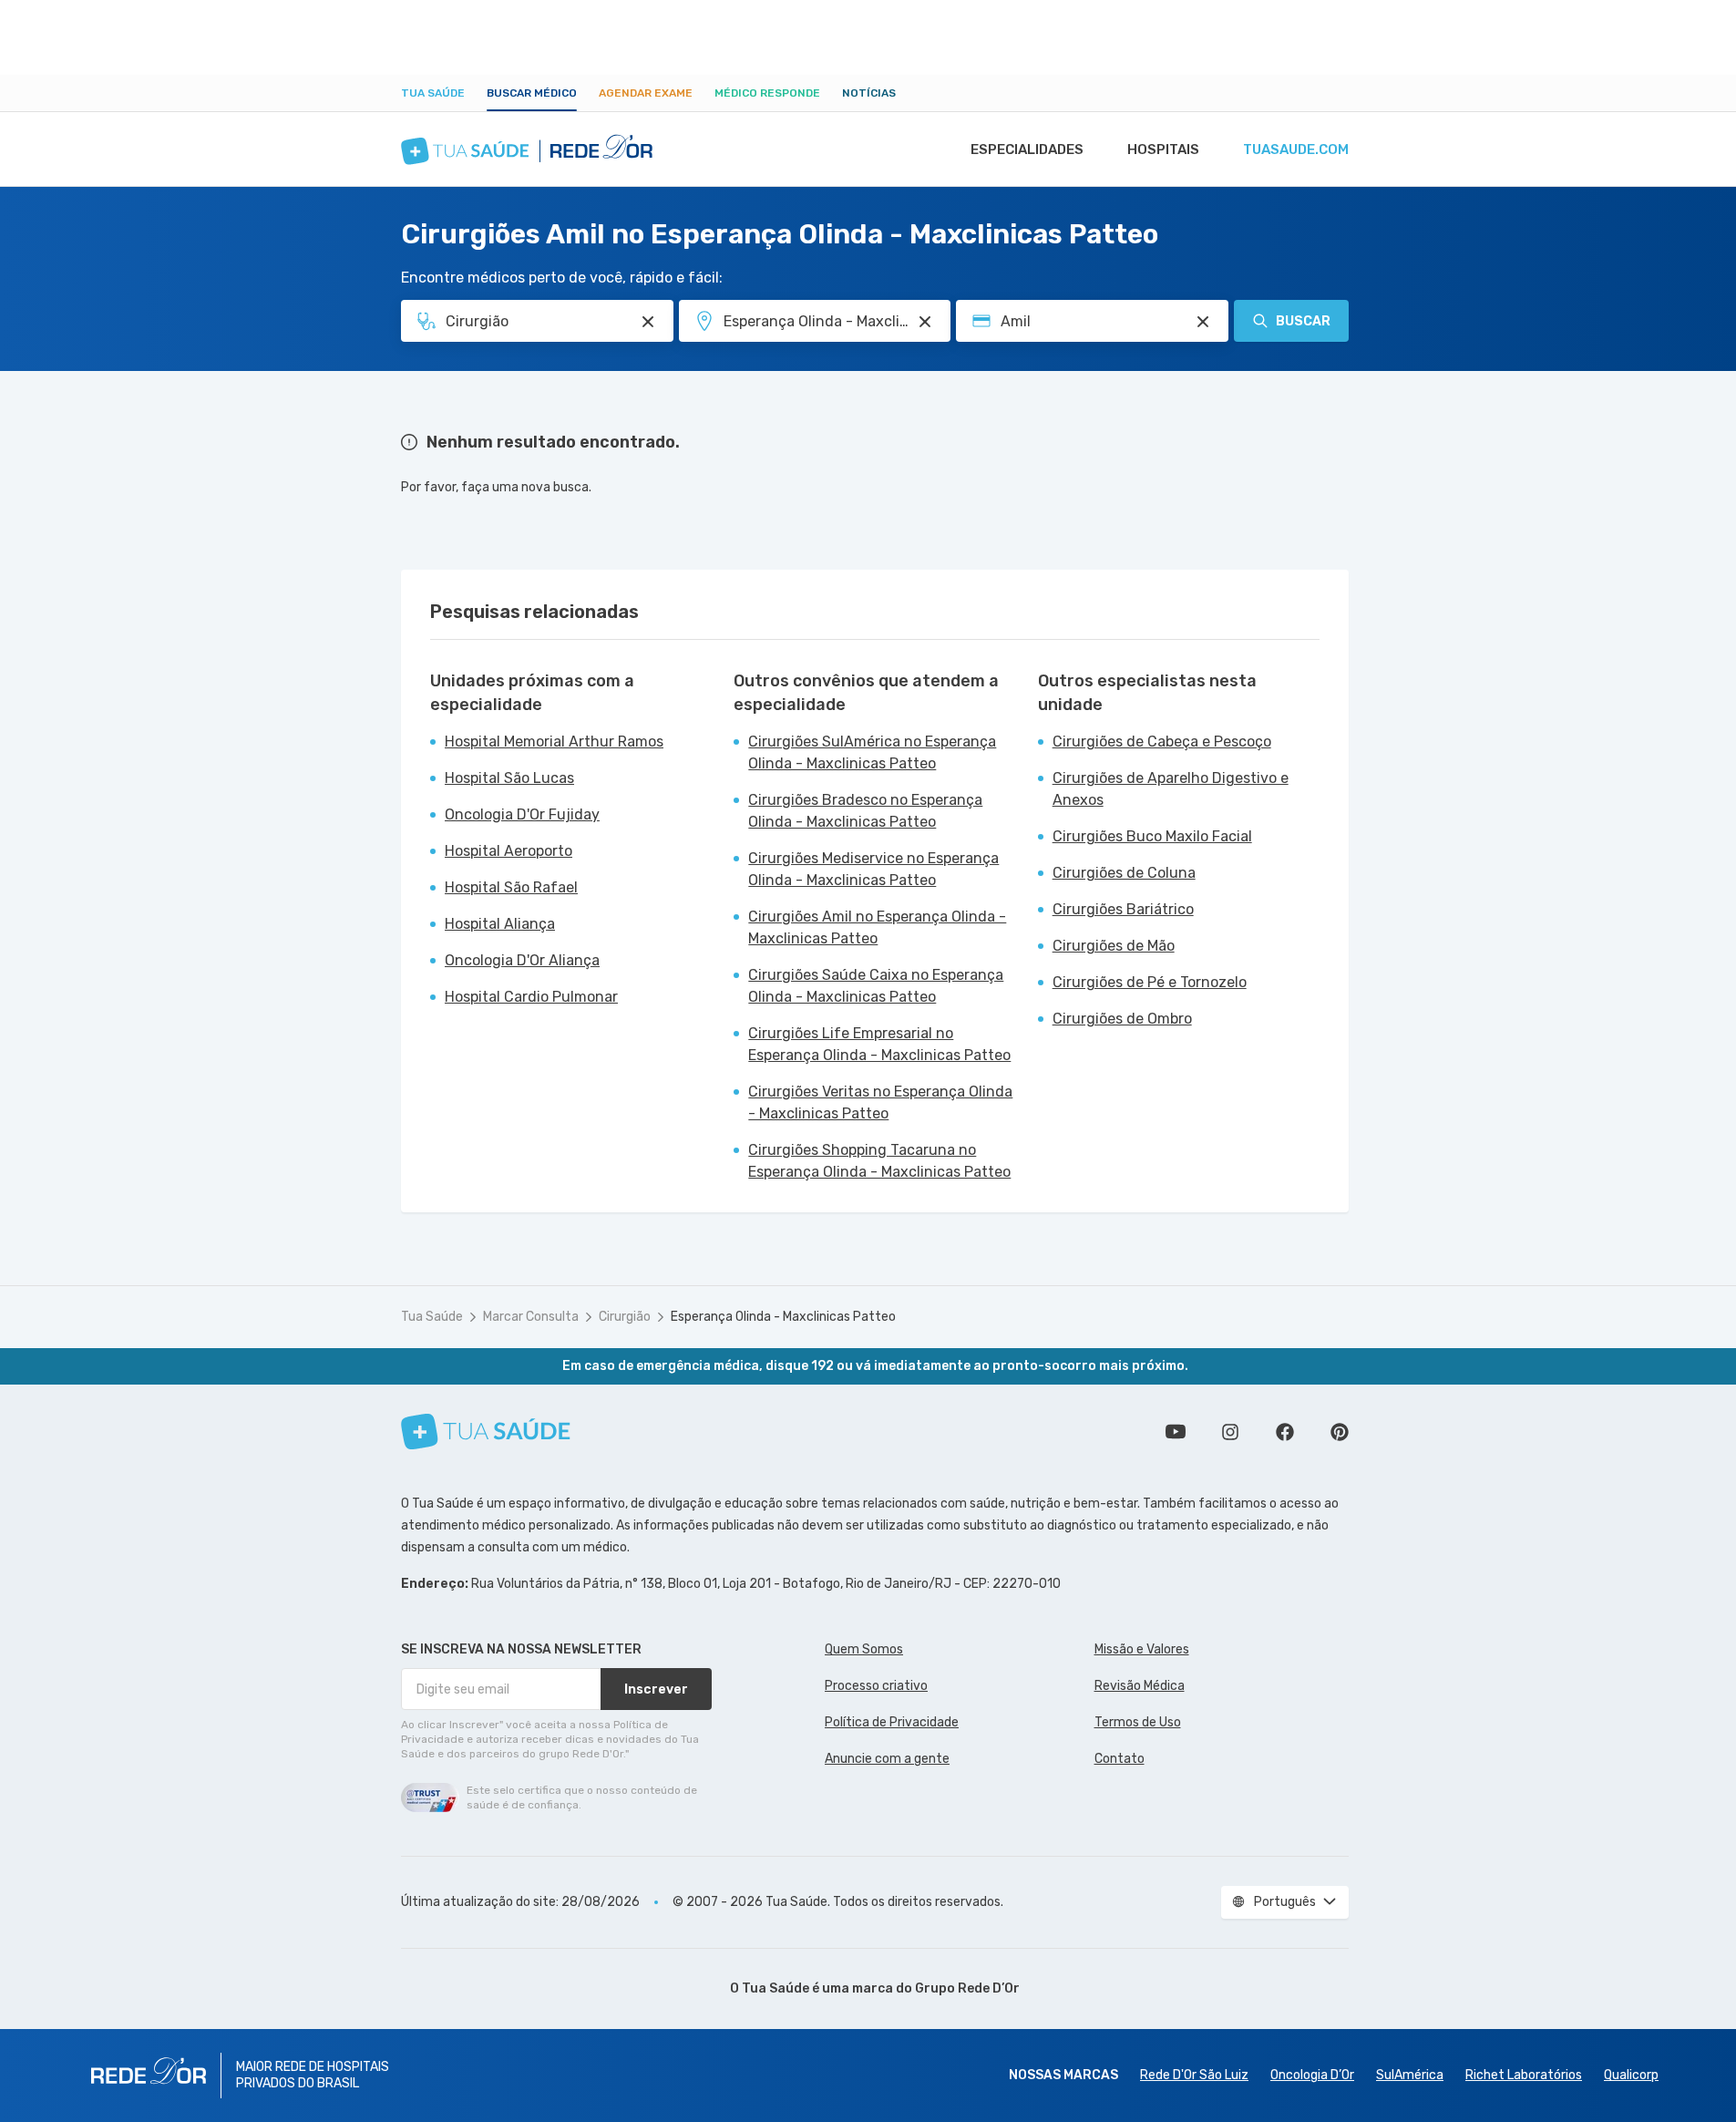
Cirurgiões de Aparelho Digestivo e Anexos (1171, 789)
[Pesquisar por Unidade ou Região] (925, 322)
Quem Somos (864, 1649)
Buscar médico (532, 93)
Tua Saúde (433, 93)
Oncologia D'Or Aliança (522, 960)
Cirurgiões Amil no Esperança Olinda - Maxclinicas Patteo (877, 927)
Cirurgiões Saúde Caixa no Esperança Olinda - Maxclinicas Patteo (876, 986)
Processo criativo (876, 1686)
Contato (1120, 1759)
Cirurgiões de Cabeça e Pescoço (1162, 742)
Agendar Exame (646, 93)
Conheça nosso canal (1176, 1432)
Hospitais (1163, 149)
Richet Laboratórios (1524, 2075)
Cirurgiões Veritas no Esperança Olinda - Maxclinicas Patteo (880, 1102)
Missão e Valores (1142, 1649)
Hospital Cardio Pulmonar (531, 997)
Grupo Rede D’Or (967, 1988)
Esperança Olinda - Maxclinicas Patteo (783, 1317)
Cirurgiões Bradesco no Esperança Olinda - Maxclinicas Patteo (865, 811)
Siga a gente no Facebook (1285, 1432)
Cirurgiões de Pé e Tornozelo (1150, 982)
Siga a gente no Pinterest (1340, 1432)
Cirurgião (625, 1317)
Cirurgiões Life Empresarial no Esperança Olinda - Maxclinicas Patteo (879, 1044)
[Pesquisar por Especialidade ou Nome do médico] (648, 322)
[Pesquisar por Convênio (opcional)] (1203, 322)
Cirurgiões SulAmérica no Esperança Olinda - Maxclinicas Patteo (872, 752)
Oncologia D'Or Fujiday (522, 814)
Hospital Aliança (500, 924)
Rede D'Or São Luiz (1194, 2075)
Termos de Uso (1138, 1722)
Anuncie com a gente (887, 1759)
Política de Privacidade (892, 1722)
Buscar (1303, 321)
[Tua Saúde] (486, 1432)
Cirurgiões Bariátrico (1123, 909)
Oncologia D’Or (1312, 2075)
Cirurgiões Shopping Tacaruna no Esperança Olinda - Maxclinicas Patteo (879, 1161)
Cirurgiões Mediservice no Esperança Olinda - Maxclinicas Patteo (873, 869)
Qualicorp (1631, 2075)
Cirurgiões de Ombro (1122, 1019)
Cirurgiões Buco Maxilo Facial (1152, 836)
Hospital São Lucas (509, 778)
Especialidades (1027, 149)
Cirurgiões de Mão (1114, 946)
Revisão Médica (1140, 1686)
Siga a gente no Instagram (1230, 1432)
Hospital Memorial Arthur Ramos (554, 742)
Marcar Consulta (531, 1317)
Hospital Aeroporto (508, 851)
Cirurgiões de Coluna (1124, 873)
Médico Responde (767, 93)
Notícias (869, 93)
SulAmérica (1410, 2075)
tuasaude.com (1296, 149)
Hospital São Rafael (511, 887)
